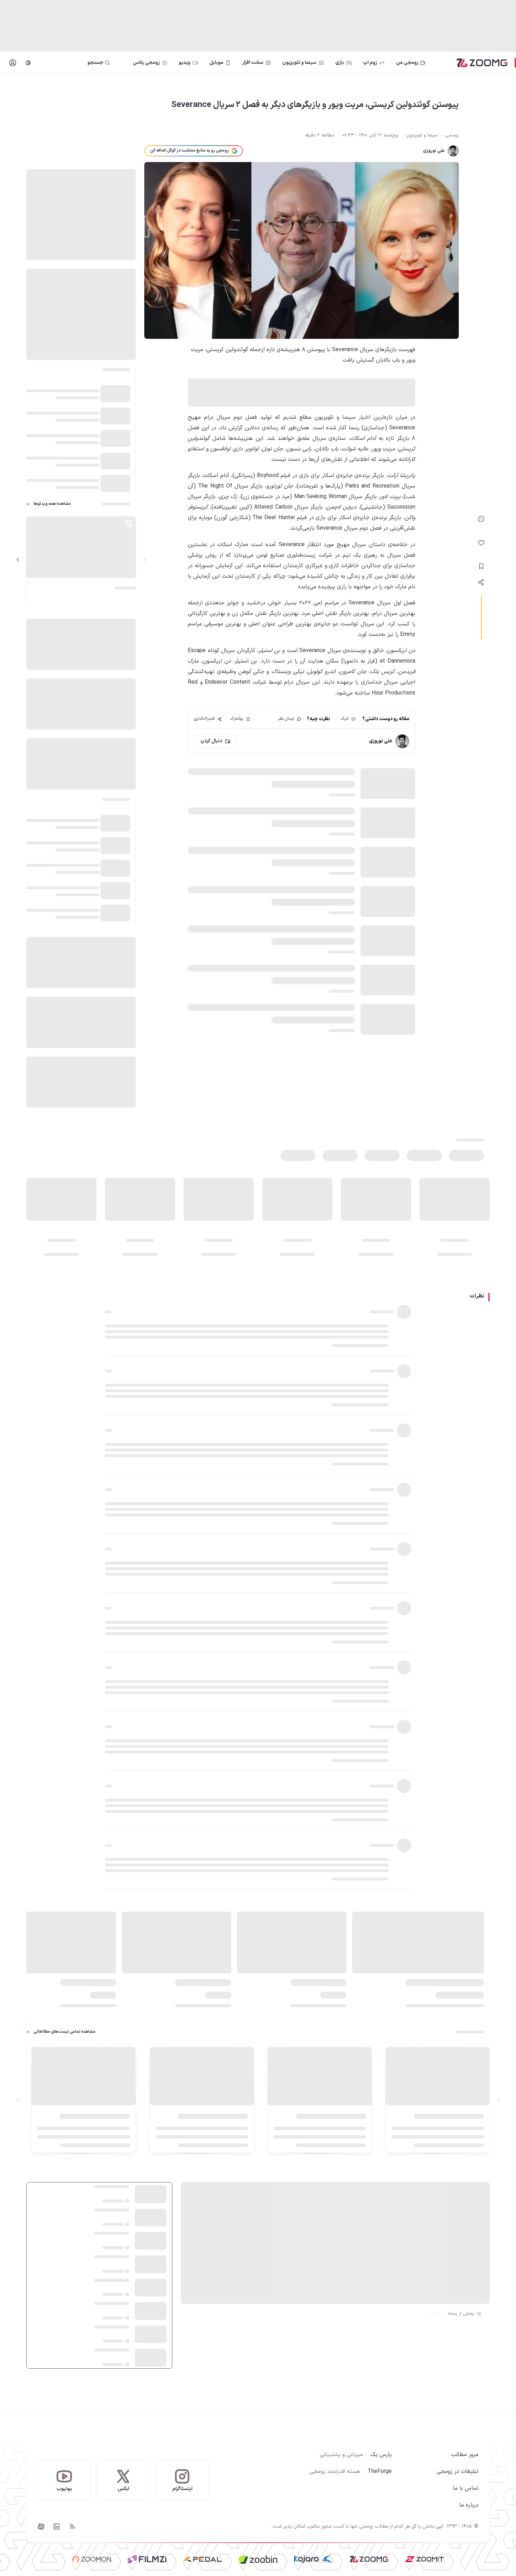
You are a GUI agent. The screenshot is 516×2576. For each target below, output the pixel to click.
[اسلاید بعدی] (18, 560)
